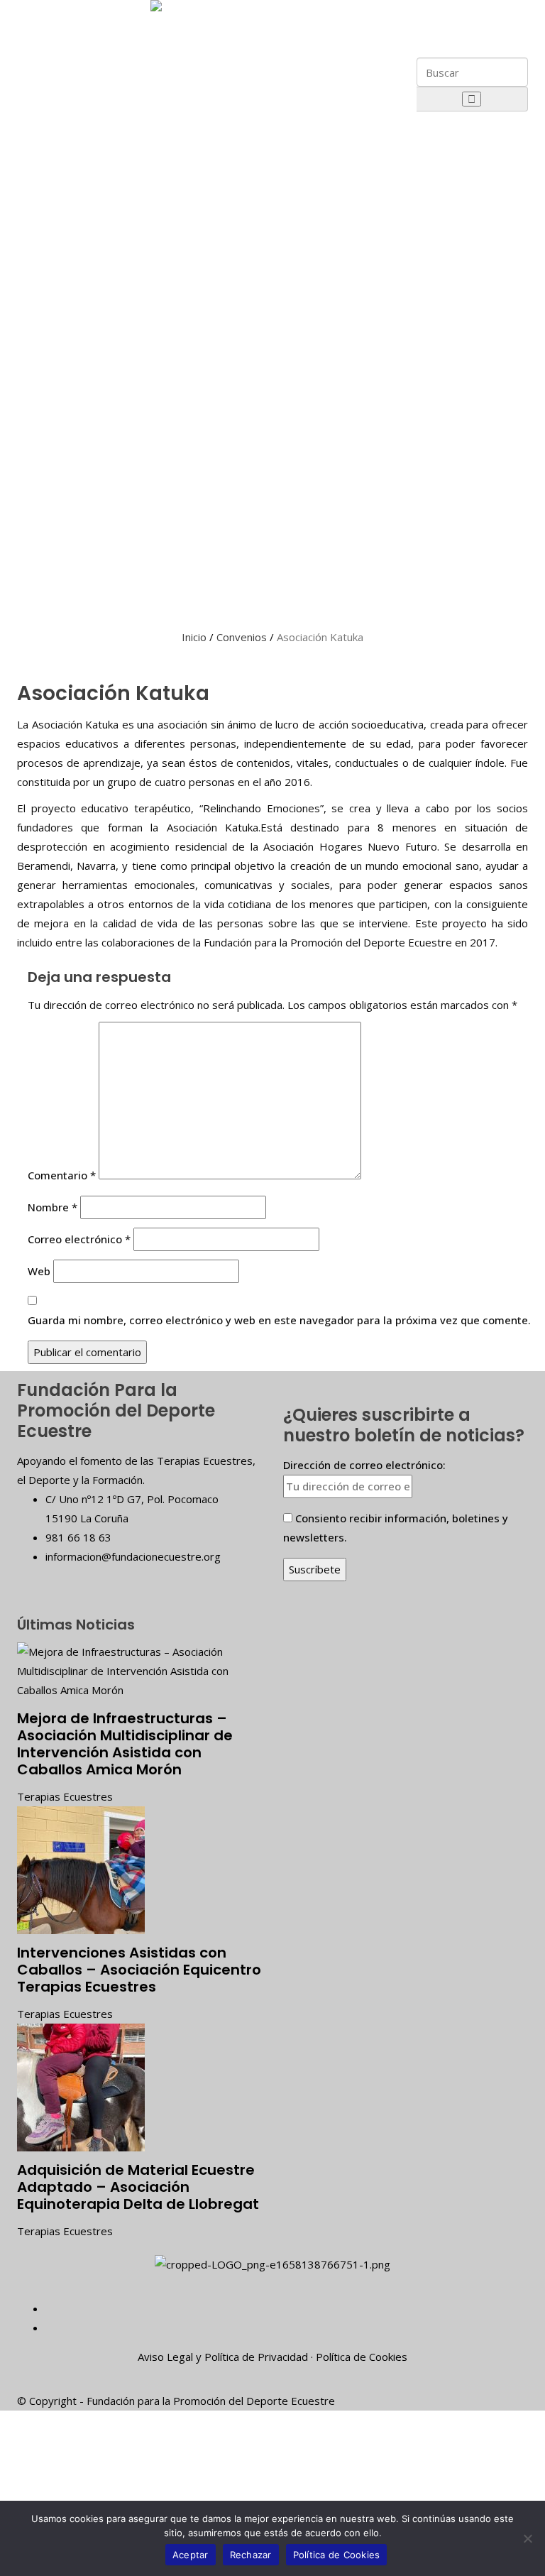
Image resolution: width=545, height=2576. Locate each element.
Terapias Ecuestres (65, 1796)
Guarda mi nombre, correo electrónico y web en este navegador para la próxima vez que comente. (279, 1320)
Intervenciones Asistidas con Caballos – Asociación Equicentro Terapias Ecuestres (139, 1970)
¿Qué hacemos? (91, 268)
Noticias (65, 572)
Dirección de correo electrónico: (364, 1465)
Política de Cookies (362, 2357)
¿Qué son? (78, 474)
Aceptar (191, 2555)
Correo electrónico (79, 1239)
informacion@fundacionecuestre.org (133, 1556)
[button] (455, 9)
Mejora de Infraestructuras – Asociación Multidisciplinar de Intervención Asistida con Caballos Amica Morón (125, 1744)
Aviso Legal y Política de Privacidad (223, 2357)
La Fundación (77, 16)
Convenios (242, 637)
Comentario (62, 1175)
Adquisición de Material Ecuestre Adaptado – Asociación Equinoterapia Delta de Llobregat (138, 2187)
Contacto (67, 605)
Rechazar (251, 2555)
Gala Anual (77, 325)
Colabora (67, 538)
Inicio (194, 637)
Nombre (53, 1207)
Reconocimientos (94, 196)
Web (39, 1271)
